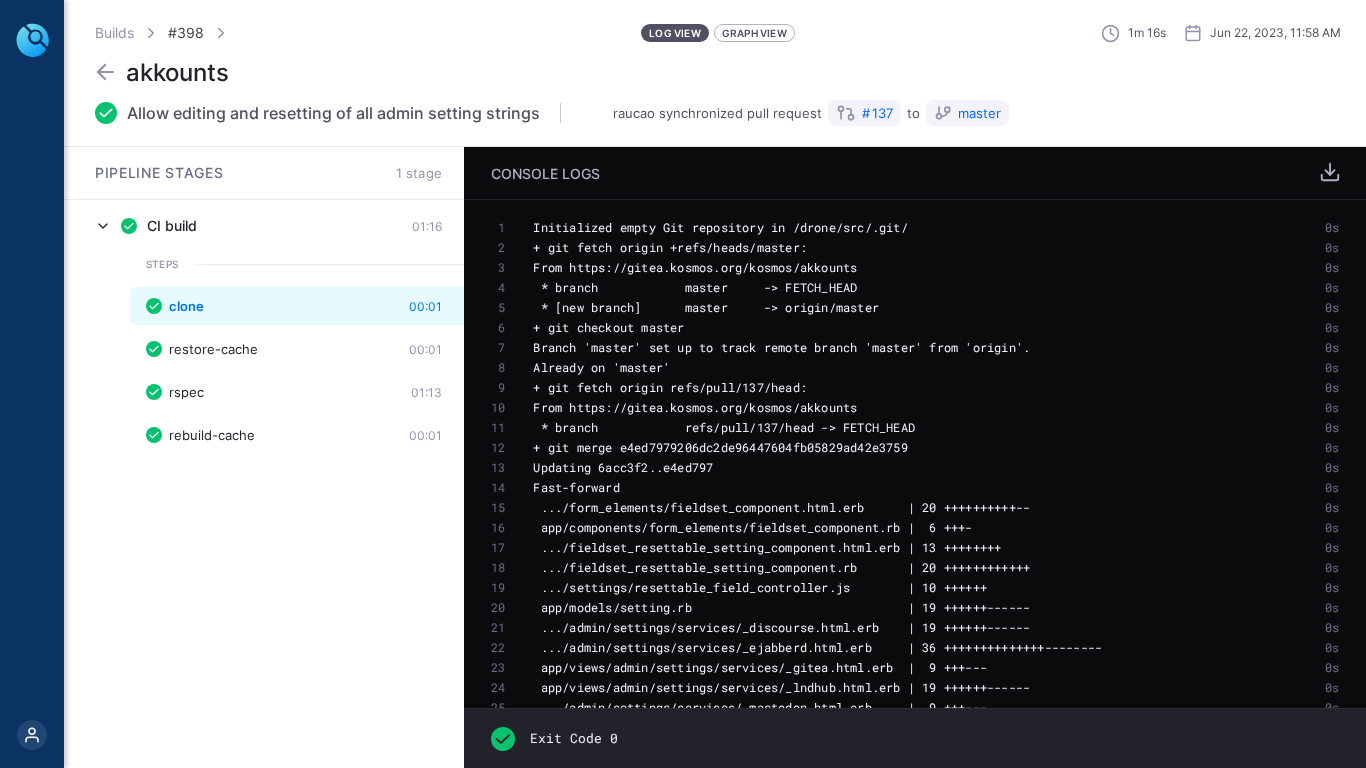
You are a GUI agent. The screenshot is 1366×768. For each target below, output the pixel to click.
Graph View (754, 33)
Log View (675, 33)
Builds (114, 32)
